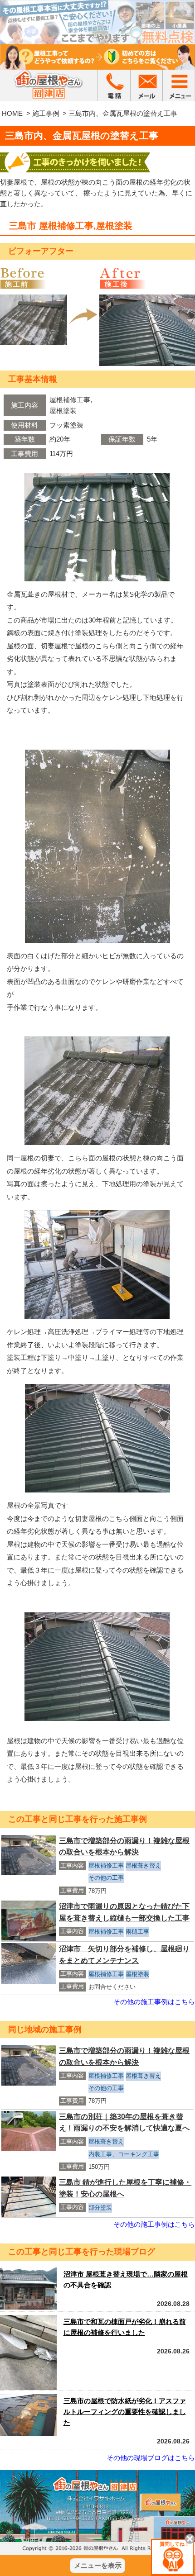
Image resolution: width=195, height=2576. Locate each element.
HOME (12, 113)
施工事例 (46, 113)
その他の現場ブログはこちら (151, 2458)
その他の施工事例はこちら (154, 2002)
